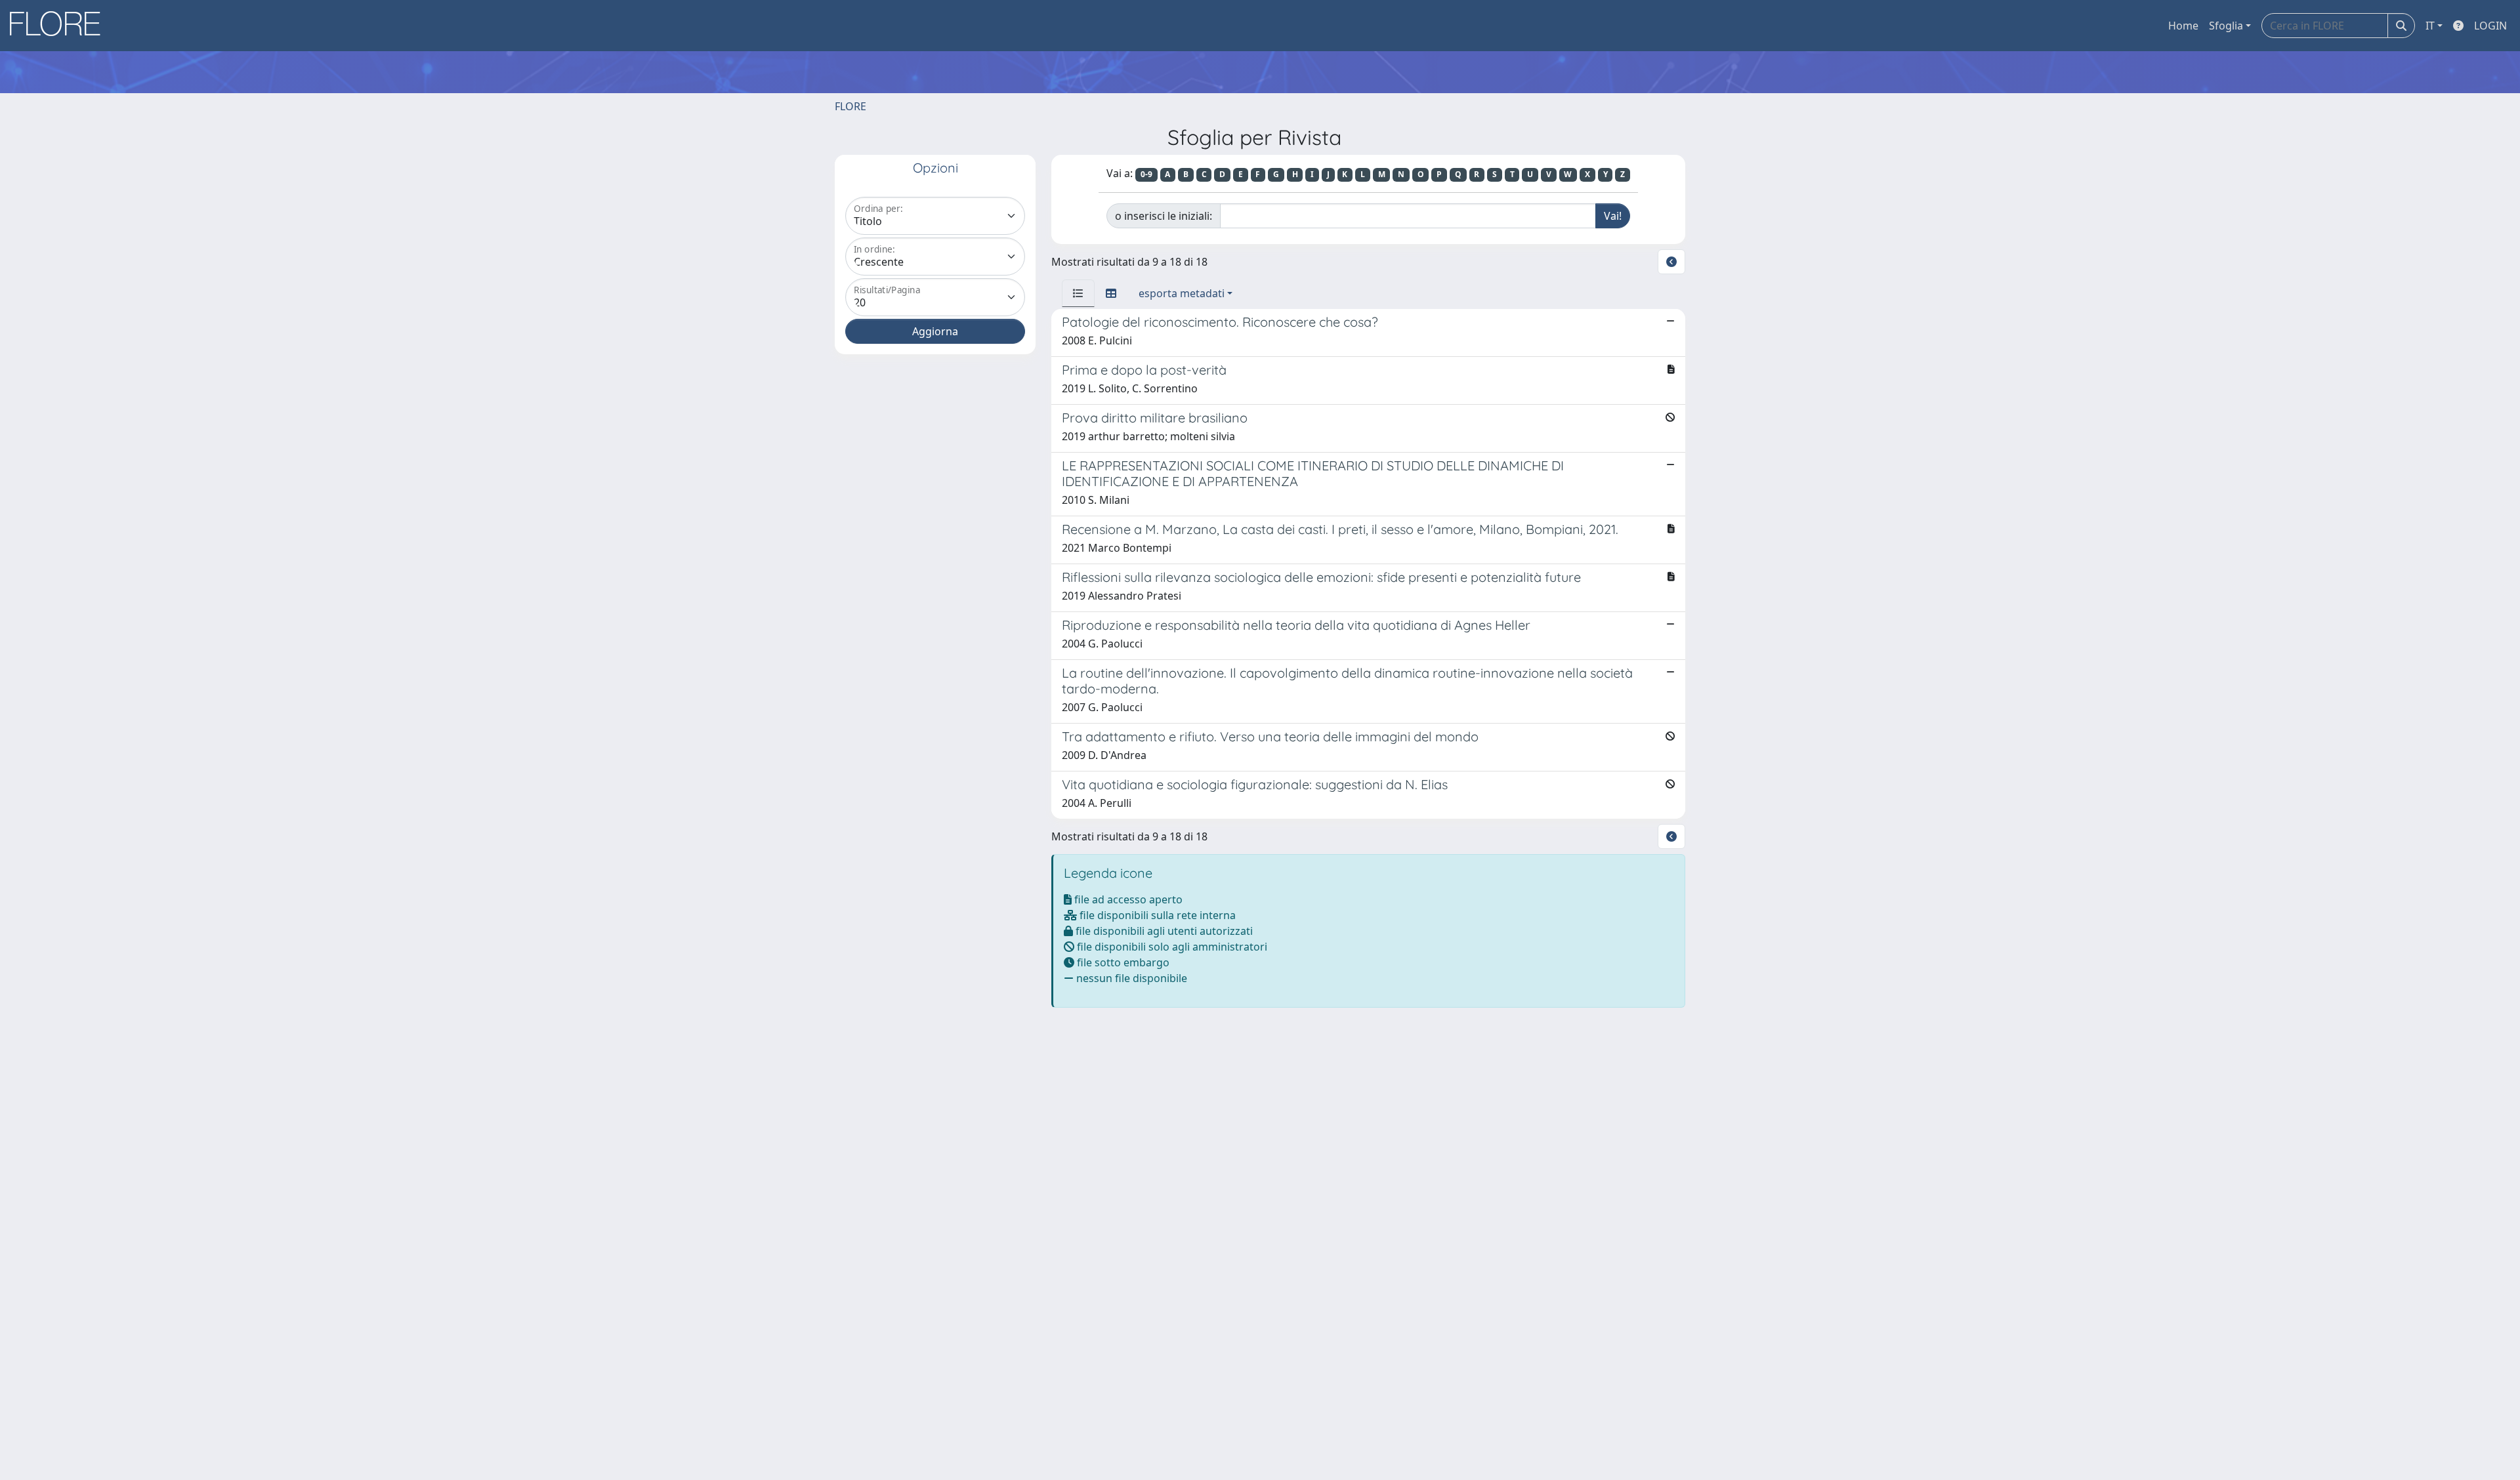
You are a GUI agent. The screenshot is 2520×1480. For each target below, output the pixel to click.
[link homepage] (60, 26)
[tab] (1078, 293)
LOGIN (2490, 26)
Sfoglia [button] (2226, 26)
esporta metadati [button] (1182, 293)
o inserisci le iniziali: (1164, 216)
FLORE (850, 106)
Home (2183, 26)
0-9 (1146, 174)
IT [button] (2430, 26)
